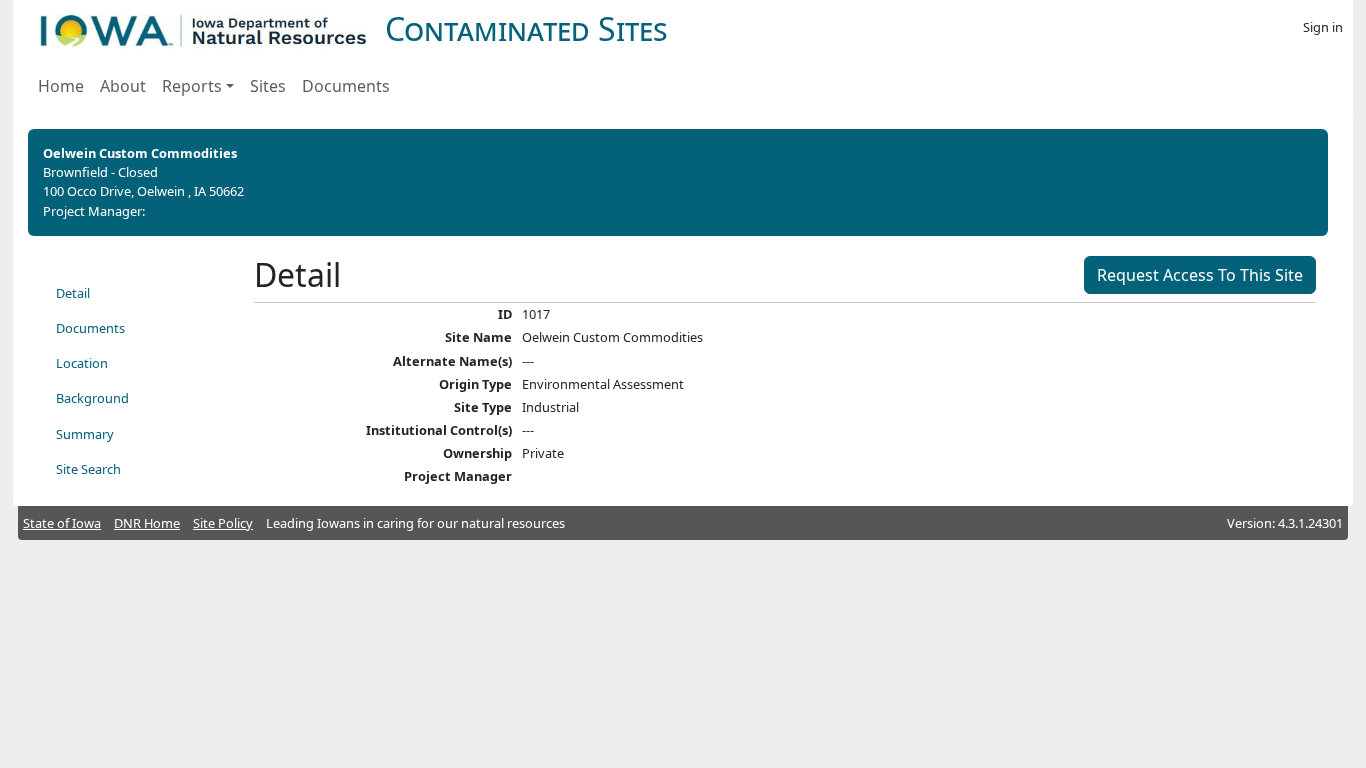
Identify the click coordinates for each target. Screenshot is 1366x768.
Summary (85, 434)
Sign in (1323, 27)
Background (92, 398)
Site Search (88, 469)
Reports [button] (192, 86)
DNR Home (147, 523)
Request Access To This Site (1200, 275)
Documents (346, 86)
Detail (73, 293)
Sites (268, 86)
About (123, 86)
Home (61, 86)
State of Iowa (62, 523)
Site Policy (223, 523)
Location (82, 363)
